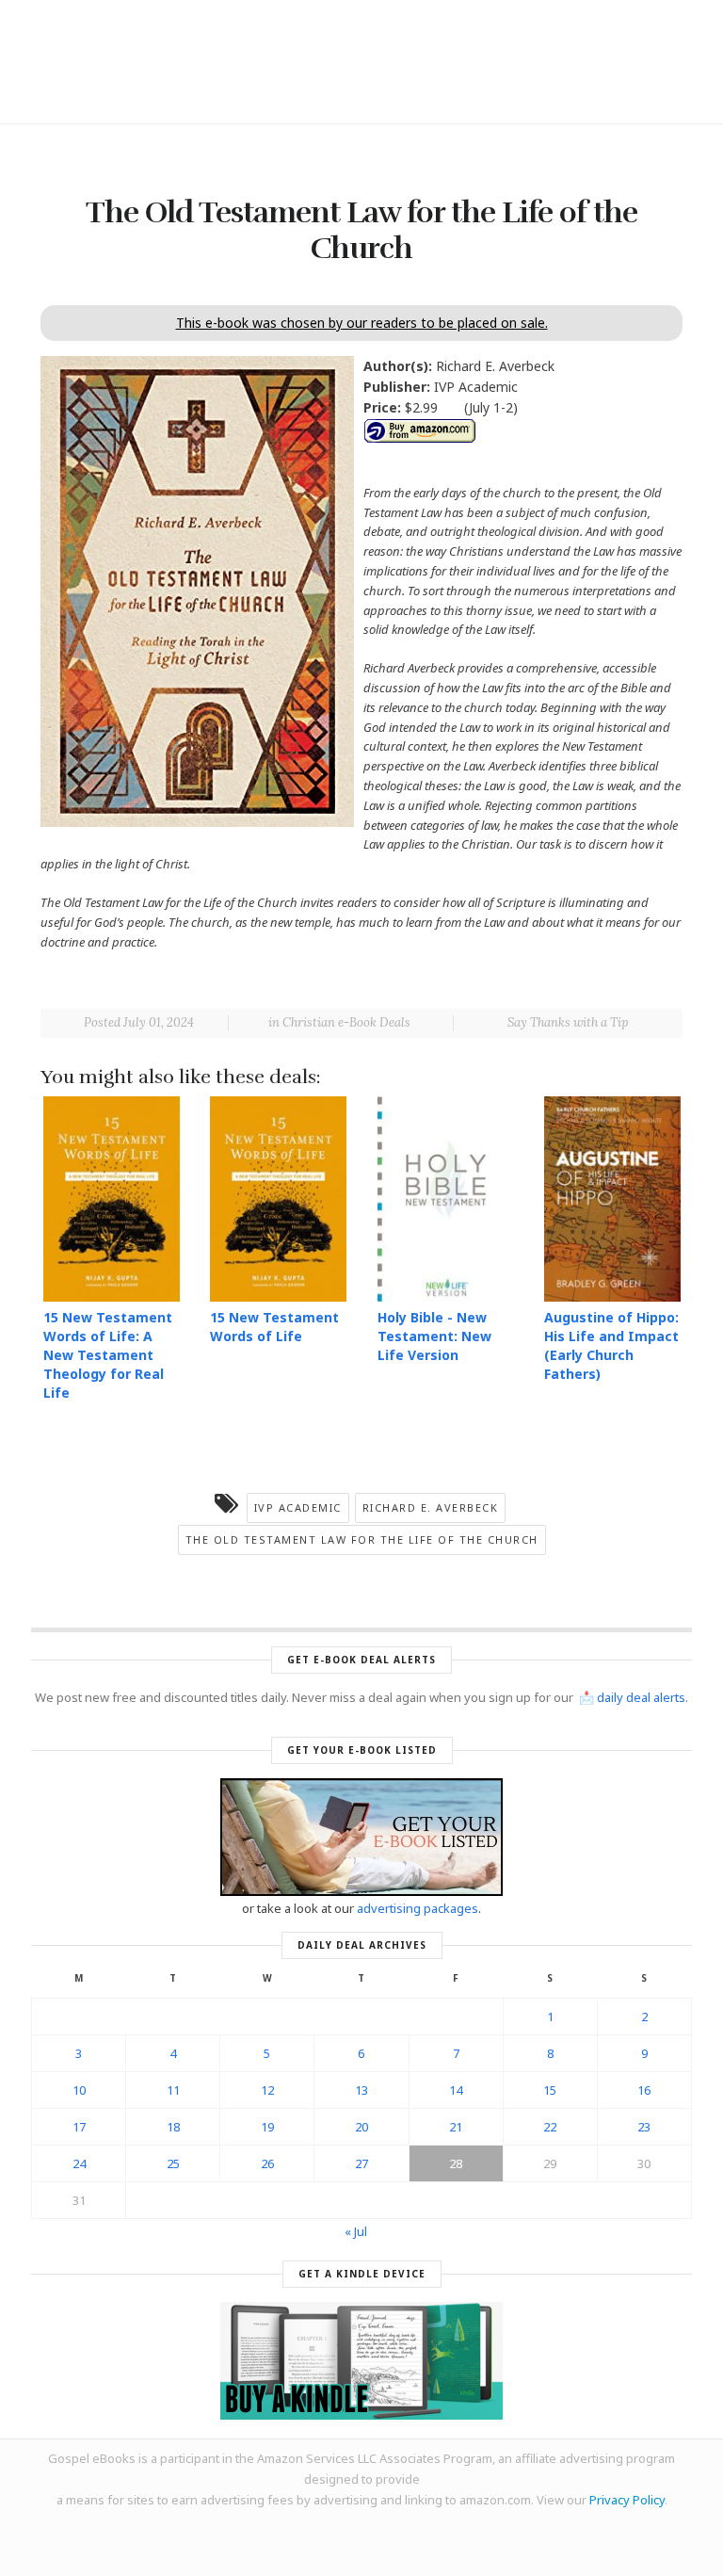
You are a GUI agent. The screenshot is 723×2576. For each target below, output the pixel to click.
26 (267, 2163)
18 (173, 2127)
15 (550, 2090)
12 (267, 2090)
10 (79, 2090)
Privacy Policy (627, 2500)
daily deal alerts (641, 1697)
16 (644, 2090)
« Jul (356, 2231)
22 (550, 2127)
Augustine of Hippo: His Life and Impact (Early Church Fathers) (611, 1345)
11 (173, 2090)
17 (79, 2127)
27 (361, 2163)
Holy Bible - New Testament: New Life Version (434, 1336)
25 (173, 2163)
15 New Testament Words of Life (274, 1327)
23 (644, 2127)
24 (79, 2163)
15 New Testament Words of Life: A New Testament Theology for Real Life (108, 1355)
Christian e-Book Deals (346, 1022)
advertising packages (418, 1908)
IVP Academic (298, 1507)
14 (456, 2090)
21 (456, 2127)
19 (267, 2127)
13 (361, 2090)
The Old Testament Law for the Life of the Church (362, 1539)
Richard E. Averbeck (431, 1507)
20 (361, 2127)
